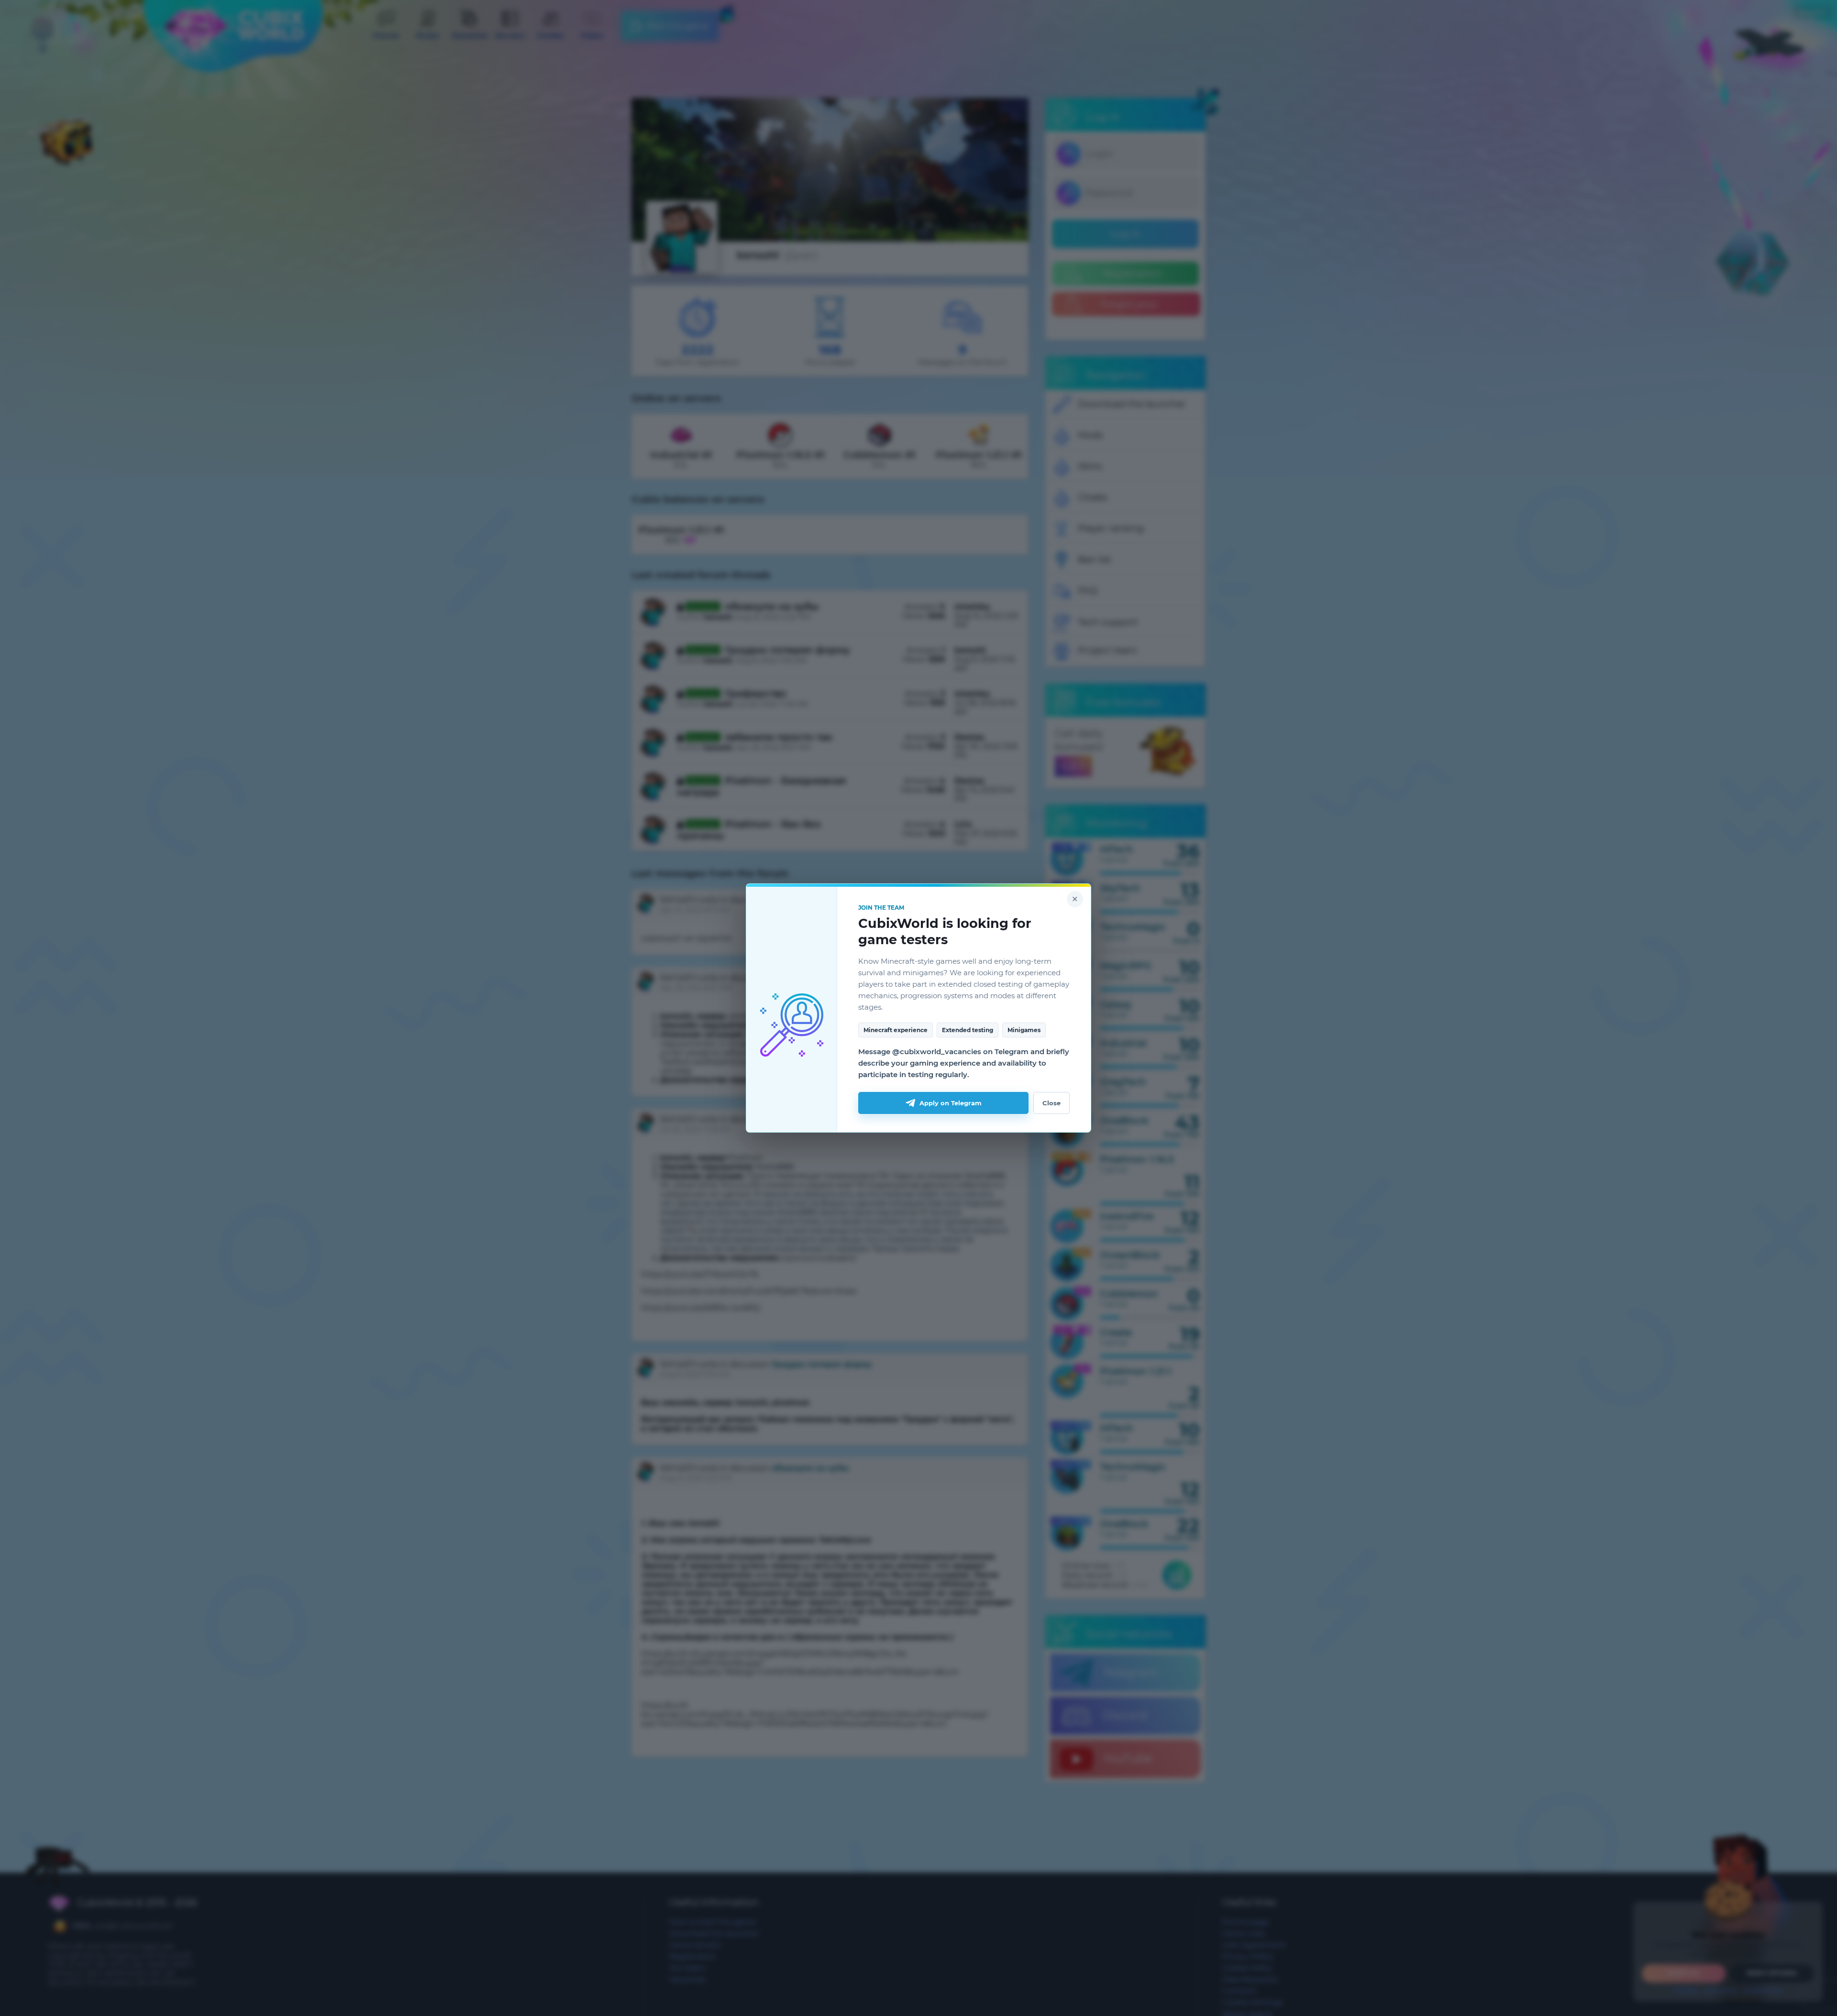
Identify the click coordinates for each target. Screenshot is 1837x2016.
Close (1051, 1103)
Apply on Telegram (951, 1103)
